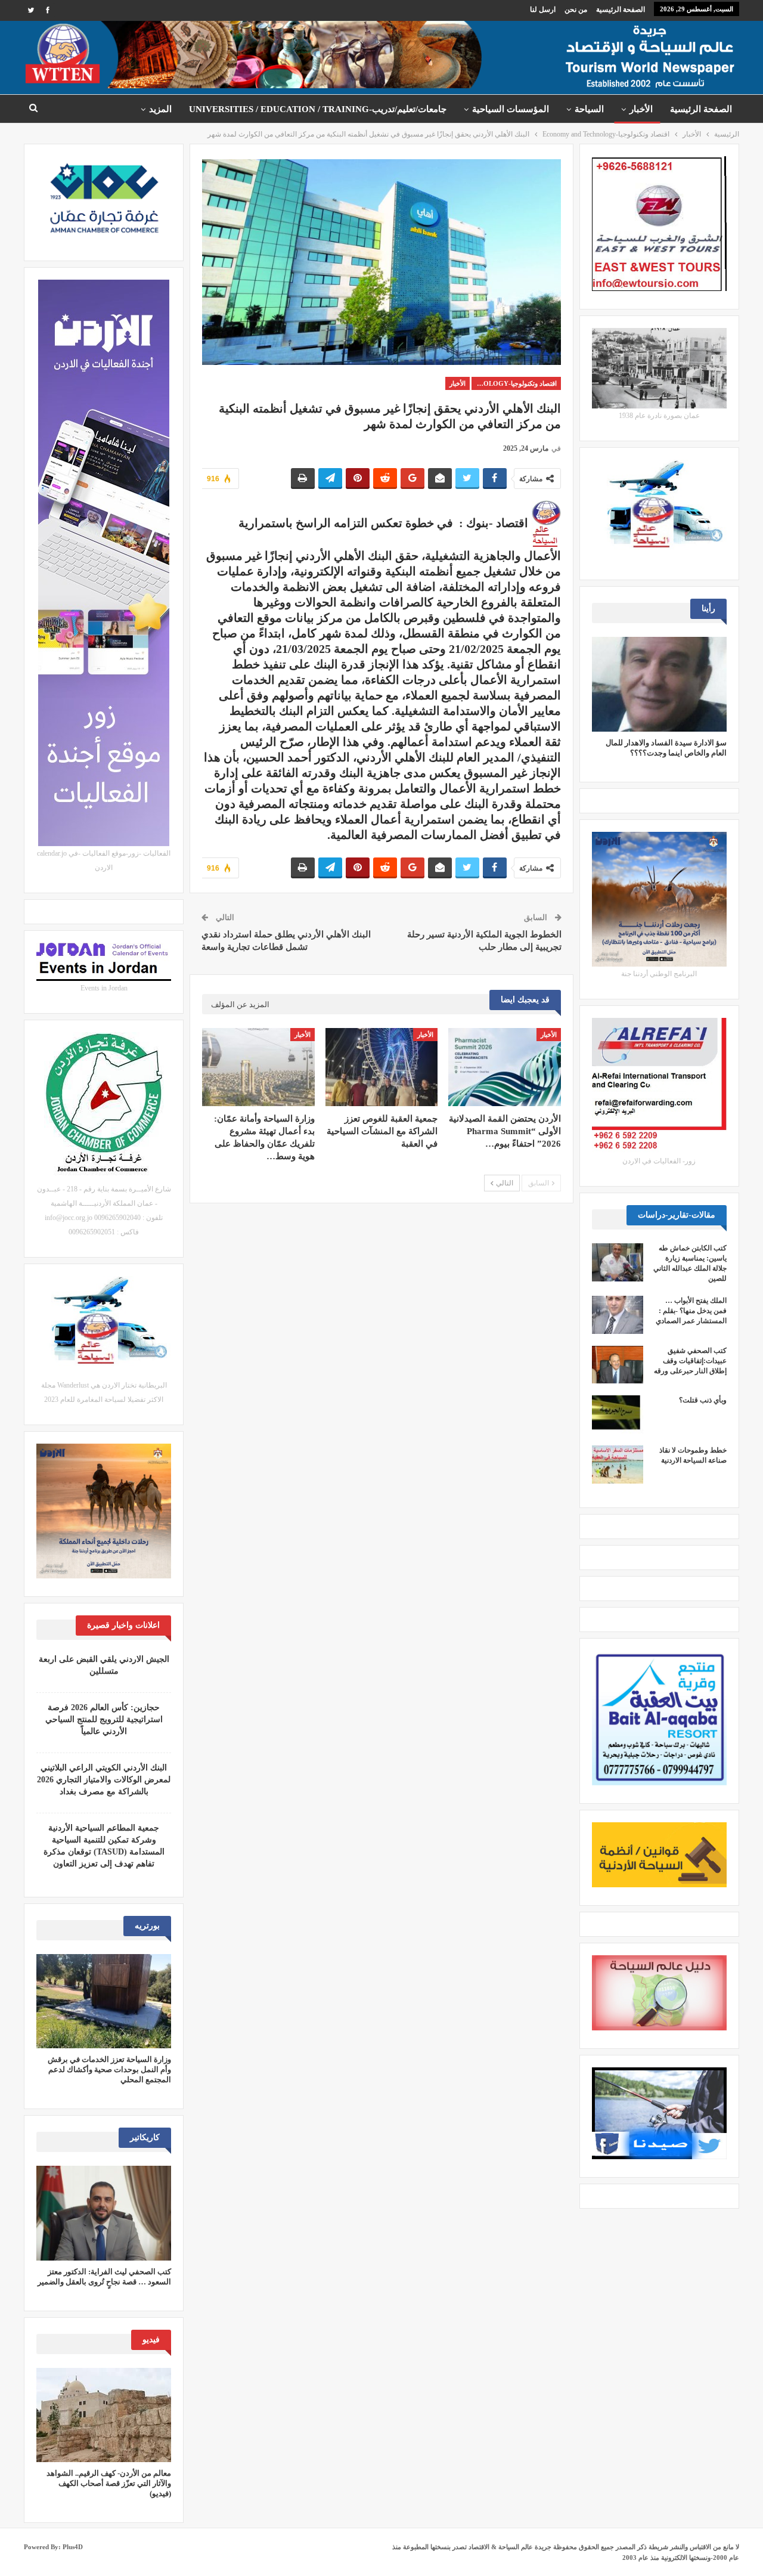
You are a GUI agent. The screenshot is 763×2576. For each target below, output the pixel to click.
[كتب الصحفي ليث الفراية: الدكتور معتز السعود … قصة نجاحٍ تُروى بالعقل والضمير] (104, 2213)
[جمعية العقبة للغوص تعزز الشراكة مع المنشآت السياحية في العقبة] (381, 1067)
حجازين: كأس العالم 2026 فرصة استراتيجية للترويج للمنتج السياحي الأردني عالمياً (104, 1719)
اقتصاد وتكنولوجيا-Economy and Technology (514, 383)
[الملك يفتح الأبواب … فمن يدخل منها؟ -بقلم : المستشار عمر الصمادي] (618, 1315)
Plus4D (73, 2547)
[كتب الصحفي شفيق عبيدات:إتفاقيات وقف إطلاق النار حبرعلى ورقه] (618, 1365)
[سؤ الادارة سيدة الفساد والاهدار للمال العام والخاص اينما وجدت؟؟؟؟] (659, 684)
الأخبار (641, 109)
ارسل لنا (543, 10)
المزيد (160, 109)
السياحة (589, 109)
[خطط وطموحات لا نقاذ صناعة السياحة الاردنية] (618, 1465)
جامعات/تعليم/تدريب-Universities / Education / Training (318, 109)
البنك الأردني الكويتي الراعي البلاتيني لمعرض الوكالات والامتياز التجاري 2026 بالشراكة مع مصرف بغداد (104, 1780)
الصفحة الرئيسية (621, 10)
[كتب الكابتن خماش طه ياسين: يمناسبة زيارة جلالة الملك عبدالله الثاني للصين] (618, 1262)
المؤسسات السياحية (511, 109)
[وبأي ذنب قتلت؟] (618, 1414)
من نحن (576, 10)
